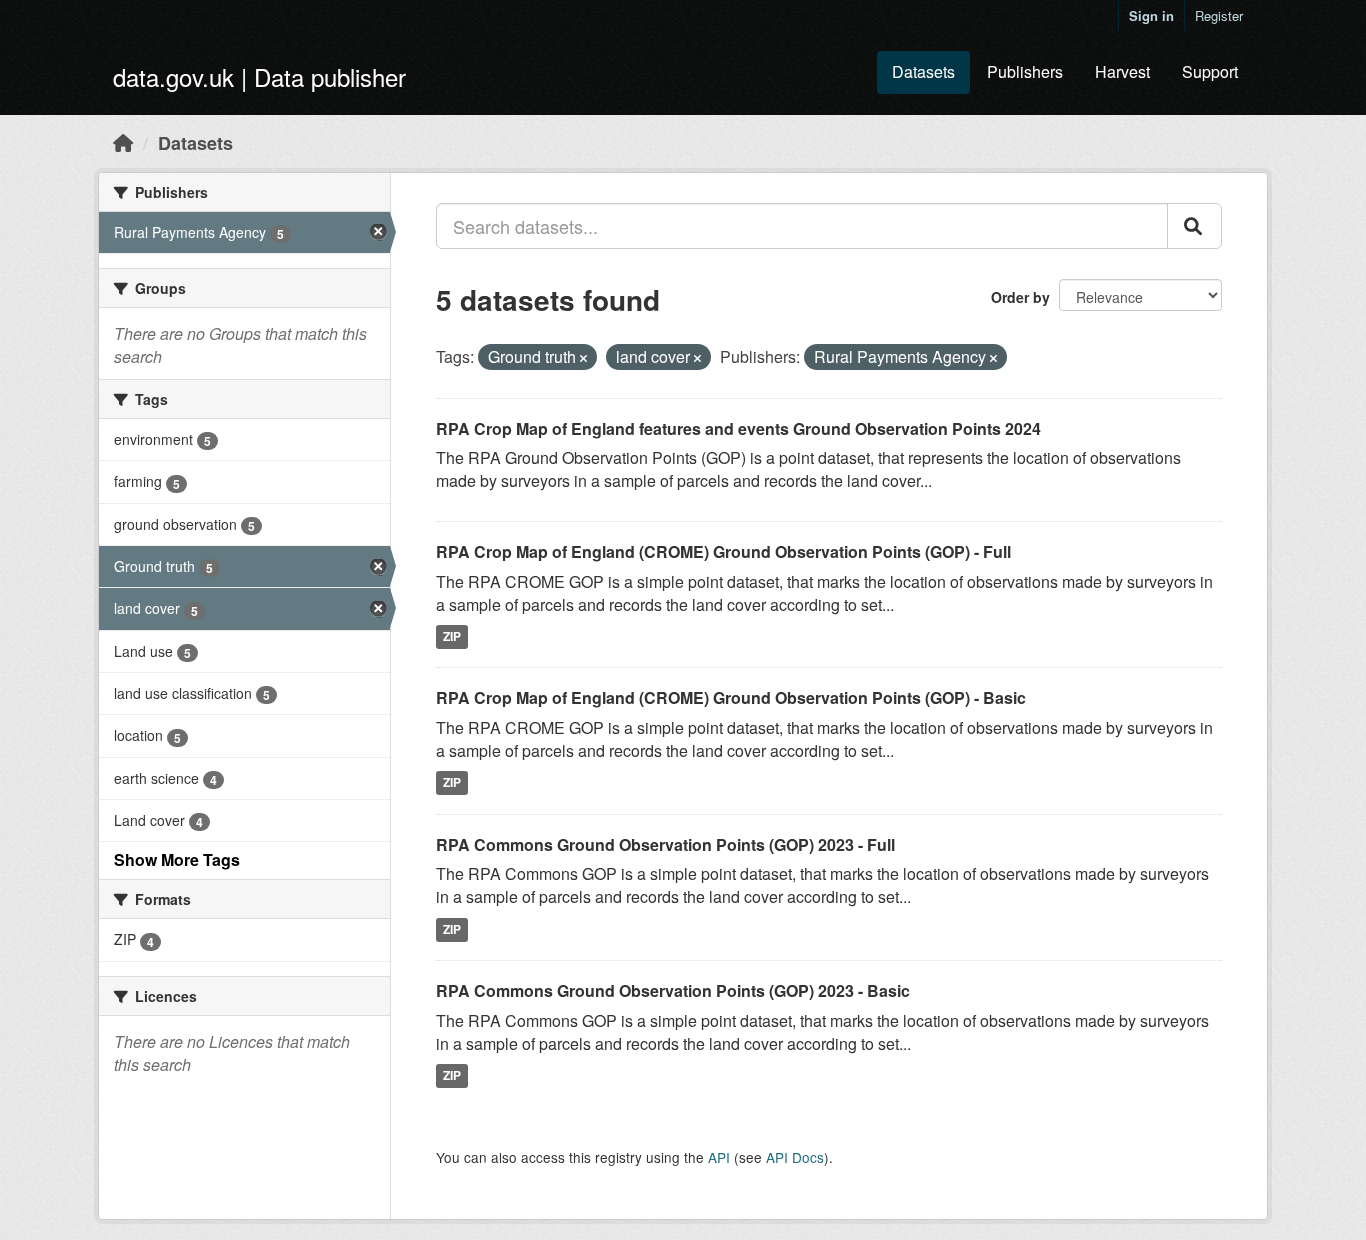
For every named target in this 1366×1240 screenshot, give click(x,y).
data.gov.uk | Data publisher (259, 76)
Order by (1020, 297)
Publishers (1025, 71)
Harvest (1122, 71)
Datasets (923, 71)
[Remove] (583, 358)
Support (1210, 71)
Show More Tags (177, 859)
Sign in (1151, 15)
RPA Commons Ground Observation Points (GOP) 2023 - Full (665, 844)
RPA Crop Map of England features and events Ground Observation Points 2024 (738, 428)
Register (1219, 15)
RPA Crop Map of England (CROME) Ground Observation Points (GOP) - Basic (731, 697)
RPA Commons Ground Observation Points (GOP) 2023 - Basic (673, 990)
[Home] (123, 142)
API (719, 1157)
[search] (1194, 226)
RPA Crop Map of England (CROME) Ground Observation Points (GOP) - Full (723, 551)
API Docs (795, 1157)
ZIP (452, 637)
